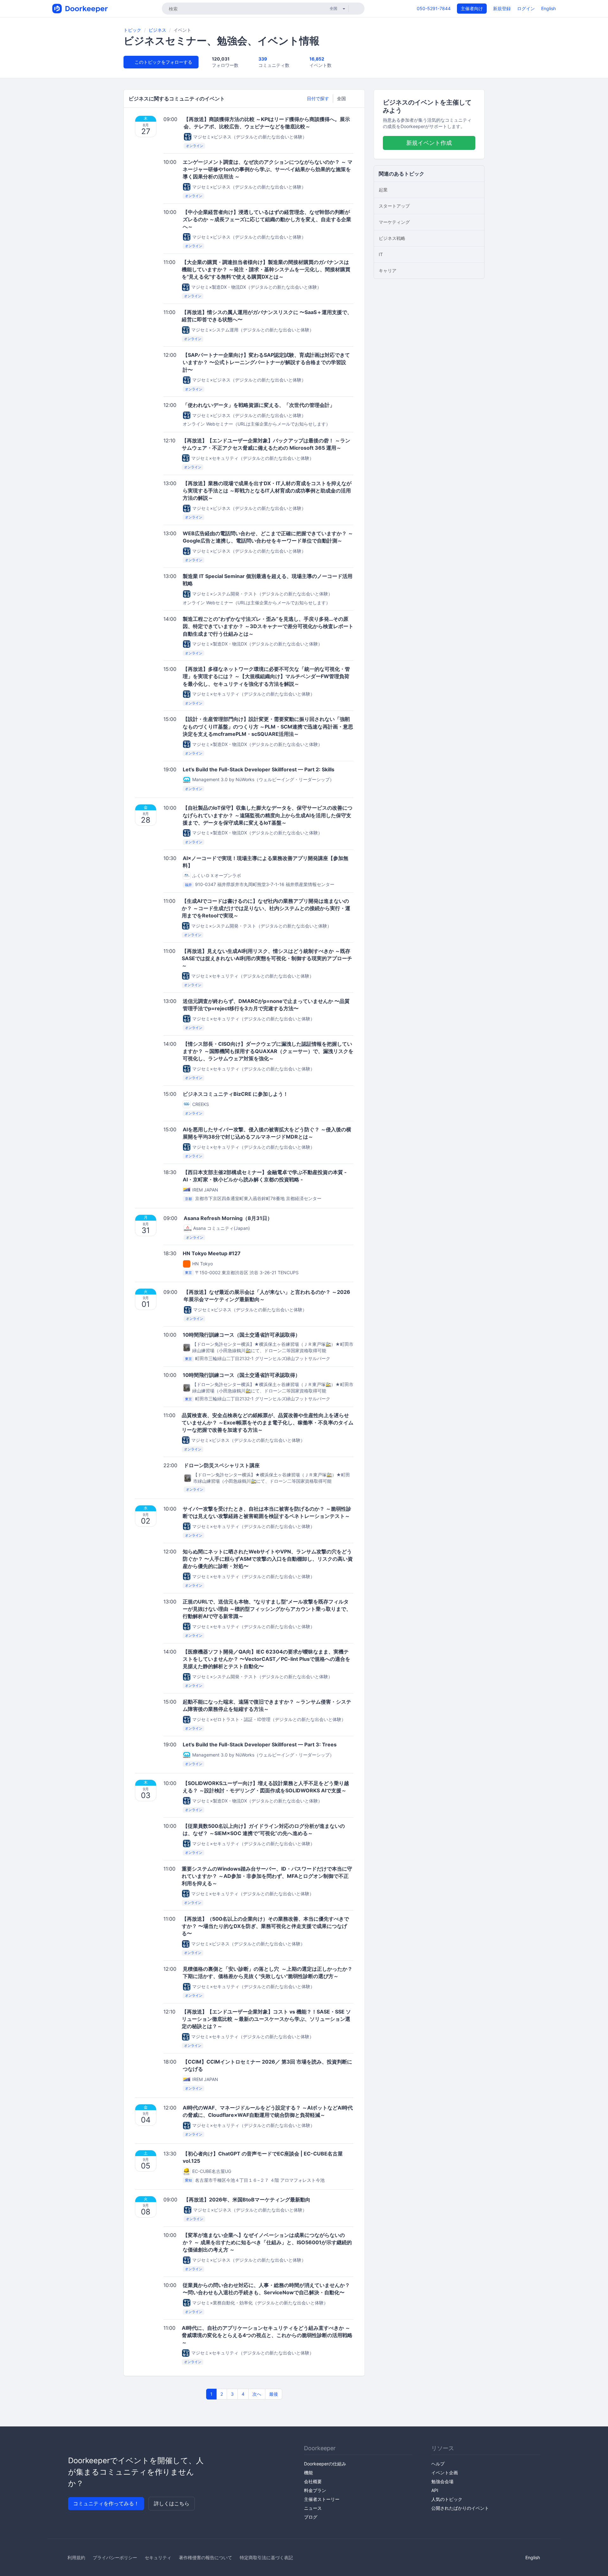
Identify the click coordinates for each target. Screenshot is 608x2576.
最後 (274, 2394)
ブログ (311, 2517)
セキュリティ (158, 2557)
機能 (308, 2473)
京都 (188, 1199)
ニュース (313, 2508)
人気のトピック (447, 2499)
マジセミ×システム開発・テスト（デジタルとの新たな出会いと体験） (262, 594)
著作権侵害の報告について (206, 2557)
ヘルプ (438, 2464)
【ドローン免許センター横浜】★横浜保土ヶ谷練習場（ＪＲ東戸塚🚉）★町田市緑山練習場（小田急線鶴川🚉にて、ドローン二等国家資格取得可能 (273, 1347)
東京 (188, 1273)
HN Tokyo (203, 1264)
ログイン (526, 8)
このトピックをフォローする (163, 62)
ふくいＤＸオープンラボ (217, 875)
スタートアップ (394, 206)
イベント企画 (445, 2473)
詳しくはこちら (172, 2503)
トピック (132, 30)
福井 (188, 885)
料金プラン (315, 2490)
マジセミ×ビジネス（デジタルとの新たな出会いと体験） (250, 137)
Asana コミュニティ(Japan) (222, 1228)
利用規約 (76, 2557)
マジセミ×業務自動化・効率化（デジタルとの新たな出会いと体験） (260, 2303)
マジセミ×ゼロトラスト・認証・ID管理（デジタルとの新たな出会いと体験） (269, 1719)
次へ (257, 2394)
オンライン (195, 146)
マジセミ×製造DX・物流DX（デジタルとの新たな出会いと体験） (256, 287)
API (435, 2490)
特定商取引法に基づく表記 (266, 2557)
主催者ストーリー (322, 2499)
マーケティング (394, 222)
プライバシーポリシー (115, 2557)
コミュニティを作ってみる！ (106, 2503)
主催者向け (472, 8)
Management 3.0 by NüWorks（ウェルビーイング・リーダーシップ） (263, 779)
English (548, 8)
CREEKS (201, 1104)
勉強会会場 (442, 2481)
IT (381, 254)
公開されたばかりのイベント (460, 2508)
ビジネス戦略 (392, 238)
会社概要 (313, 2481)
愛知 (188, 2181)
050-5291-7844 (434, 8)
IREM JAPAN (205, 1190)
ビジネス (157, 30)
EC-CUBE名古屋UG (212, 2171)
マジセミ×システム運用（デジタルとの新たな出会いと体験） (253, 330)
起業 (383, 190)
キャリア (388, 270)
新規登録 (502, 8)
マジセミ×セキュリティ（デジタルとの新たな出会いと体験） (253, 458)
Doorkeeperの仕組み (325, 2464)
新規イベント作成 (429, 143)
